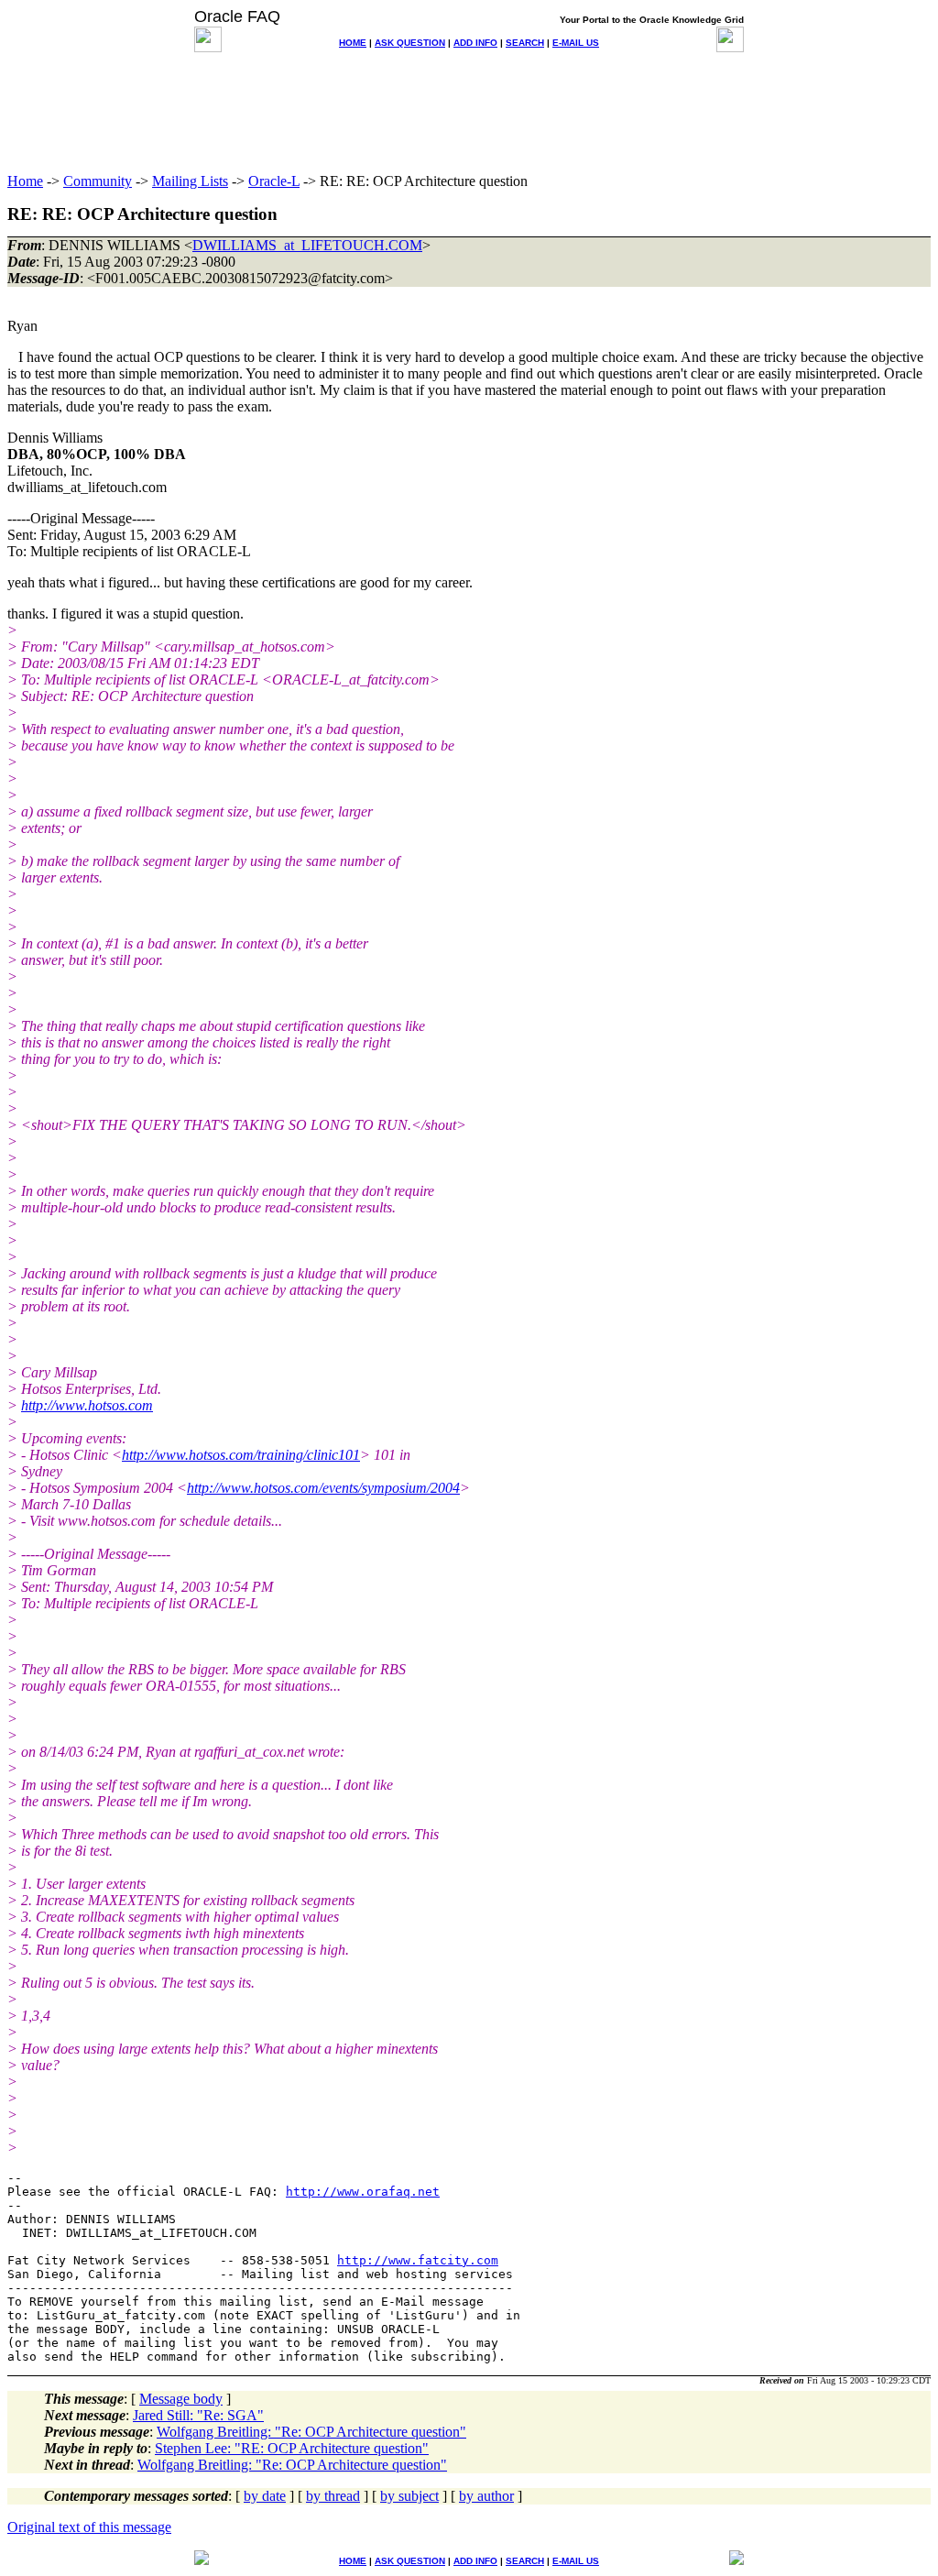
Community (98, 181)
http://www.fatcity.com (418, 2260)
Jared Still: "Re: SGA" (198, 2415)
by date (265, 2496)
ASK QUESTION (410, 43)
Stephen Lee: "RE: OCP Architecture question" (292, 2448)
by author (486, 2496)
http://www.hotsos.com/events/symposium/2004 (323, 1488)
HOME (353, 43)
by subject (409, 2496)
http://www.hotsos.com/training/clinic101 (241, 1455)
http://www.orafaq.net (363, 2192)
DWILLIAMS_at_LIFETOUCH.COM (307, 245)
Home (25, 181)
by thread (333, 2496)
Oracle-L (274, 181)
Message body (181, 2399)
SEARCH (525, 43)
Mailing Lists (190, 181)
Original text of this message (89, 2527)
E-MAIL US (576, 43)
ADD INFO (475, 43)
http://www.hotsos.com (87, 1405)
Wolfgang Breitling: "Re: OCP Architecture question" (311, 2432)
